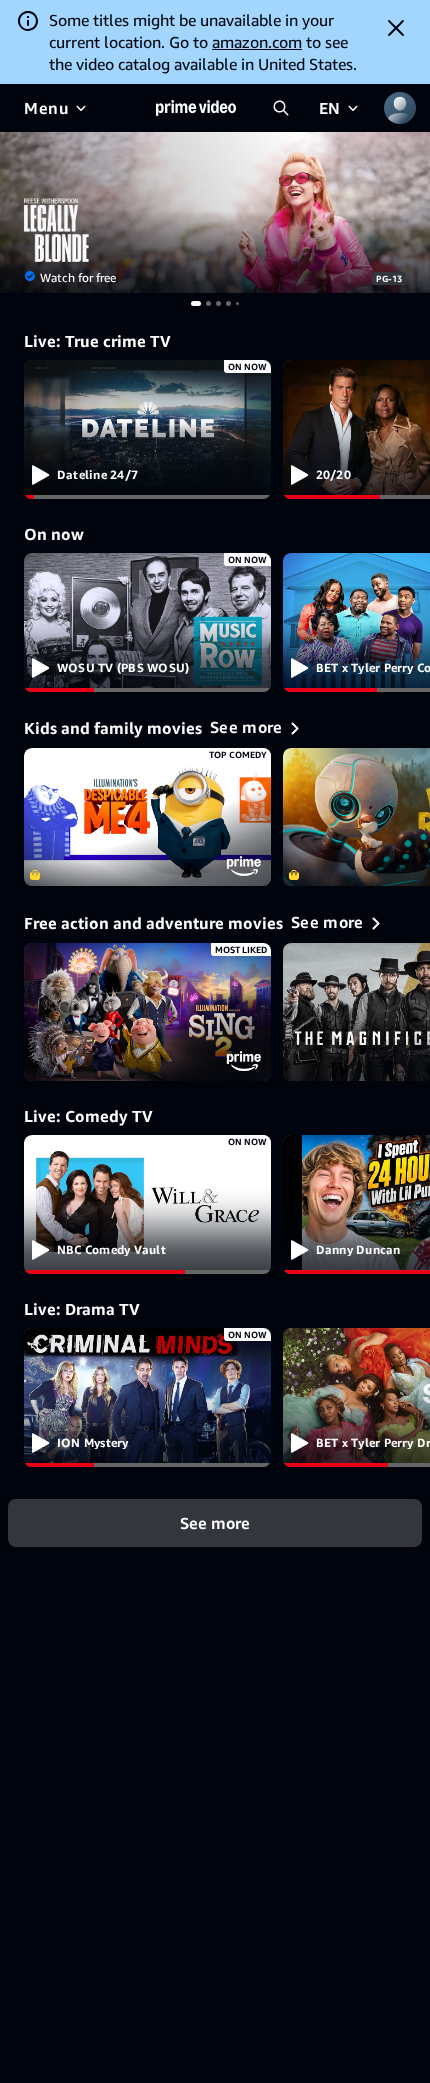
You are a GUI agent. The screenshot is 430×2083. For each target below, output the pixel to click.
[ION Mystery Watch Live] (147, 1397)
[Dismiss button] (396, 28)
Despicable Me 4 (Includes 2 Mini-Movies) (147, 817)
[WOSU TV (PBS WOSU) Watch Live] (147, 622)
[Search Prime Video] (281, 108)
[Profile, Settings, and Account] (400, 108)
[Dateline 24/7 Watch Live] (147, 429)
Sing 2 (147, 1012)
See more (215, 1522)
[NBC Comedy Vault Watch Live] (147, 1204)
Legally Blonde (215, 212)
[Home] (196, 108)
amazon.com (257, 42)
